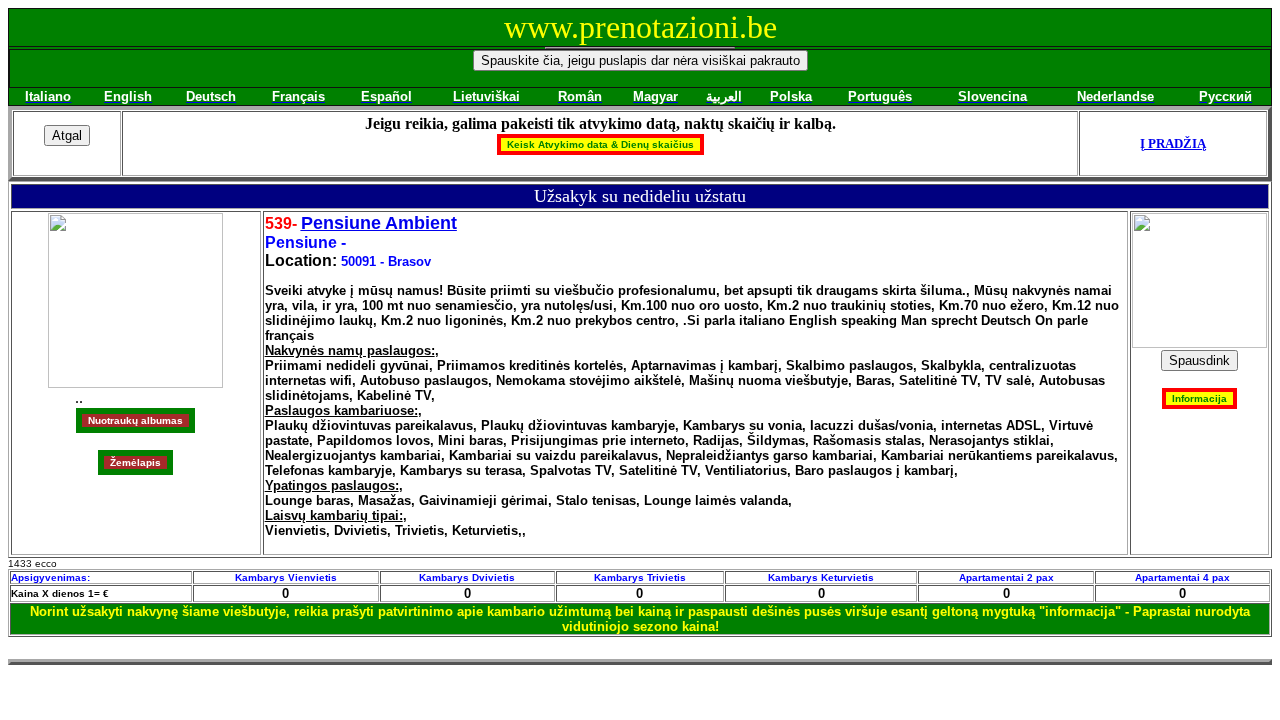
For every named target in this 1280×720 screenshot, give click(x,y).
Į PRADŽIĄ (1173, 143)
